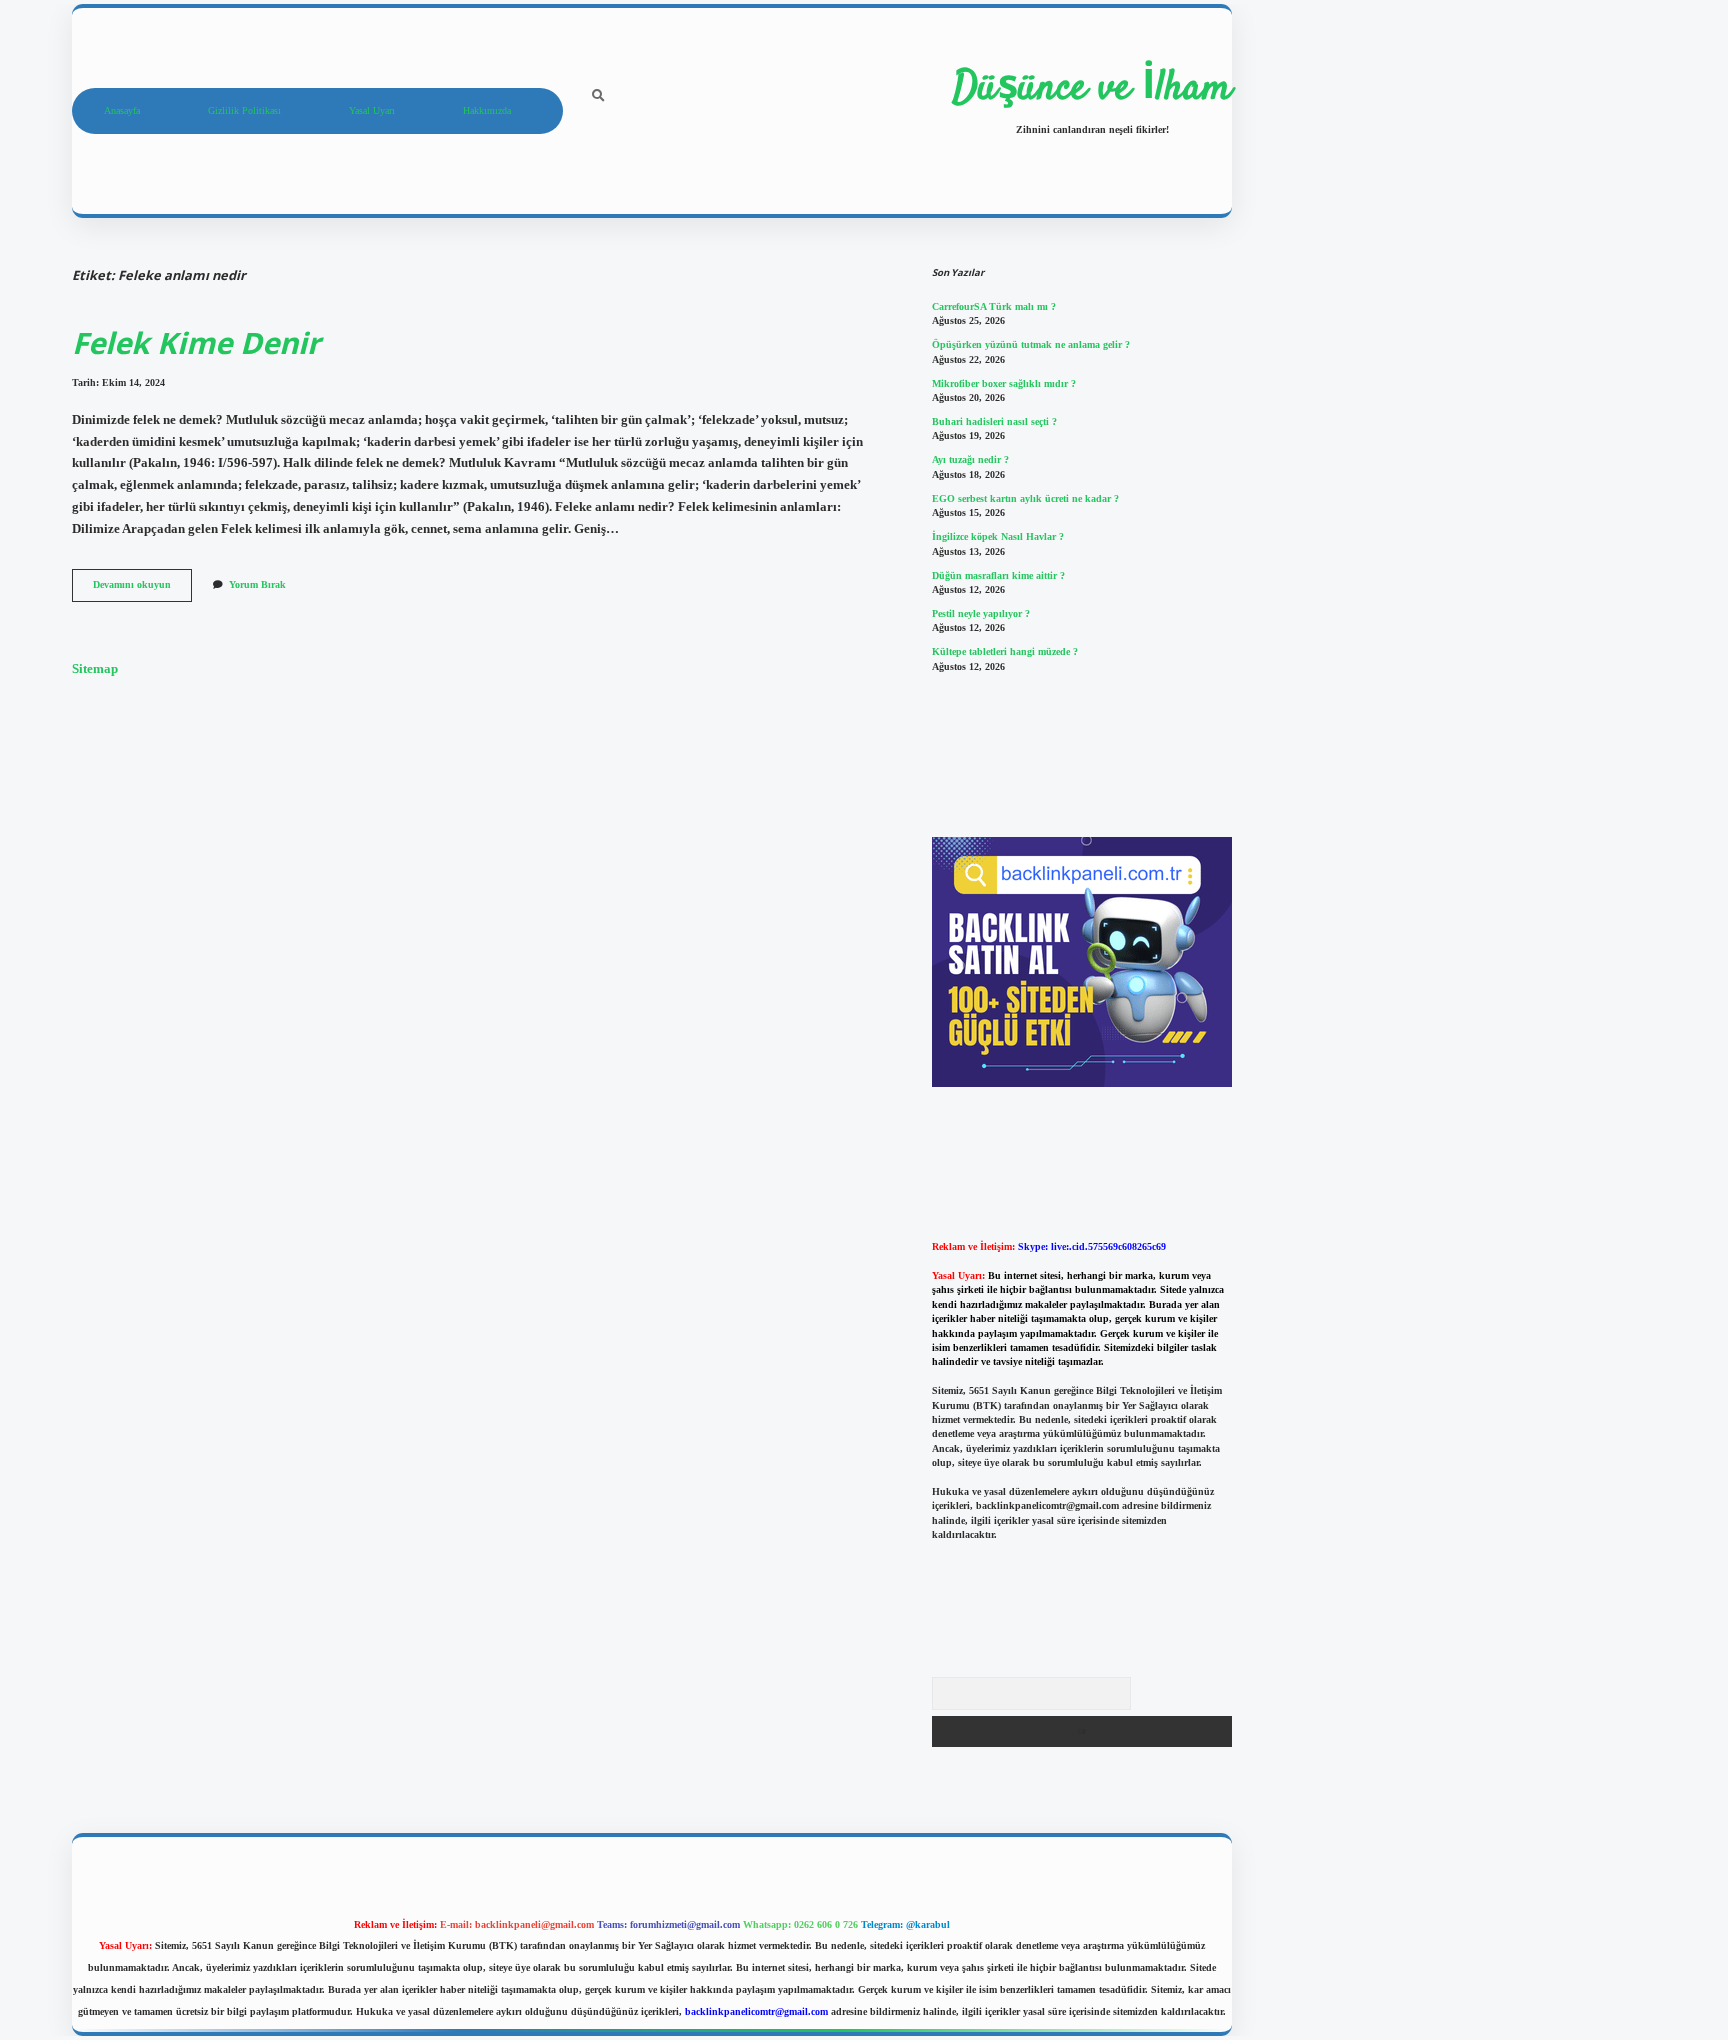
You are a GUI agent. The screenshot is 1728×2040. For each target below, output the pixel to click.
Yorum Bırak (257, 584)
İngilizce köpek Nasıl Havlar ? (998, 536)
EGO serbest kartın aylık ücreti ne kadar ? (1025, 498)
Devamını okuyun (142, 589)
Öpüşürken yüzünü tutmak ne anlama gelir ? (1031, 344)
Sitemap (95, 669)
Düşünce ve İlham (1092, 89)
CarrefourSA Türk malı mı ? (994, 306)
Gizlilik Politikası (244, 110)
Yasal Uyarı (372, 110)
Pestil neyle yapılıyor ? (981, 613)
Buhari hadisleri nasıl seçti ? (994, 421)
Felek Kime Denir (196, 342)
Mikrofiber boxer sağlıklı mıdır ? (1004, 383)
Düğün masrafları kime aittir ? (998, 575)
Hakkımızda (487, 110)
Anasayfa (122, 110)
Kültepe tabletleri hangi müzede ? (1005, 651)
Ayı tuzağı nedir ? (970, 459)
